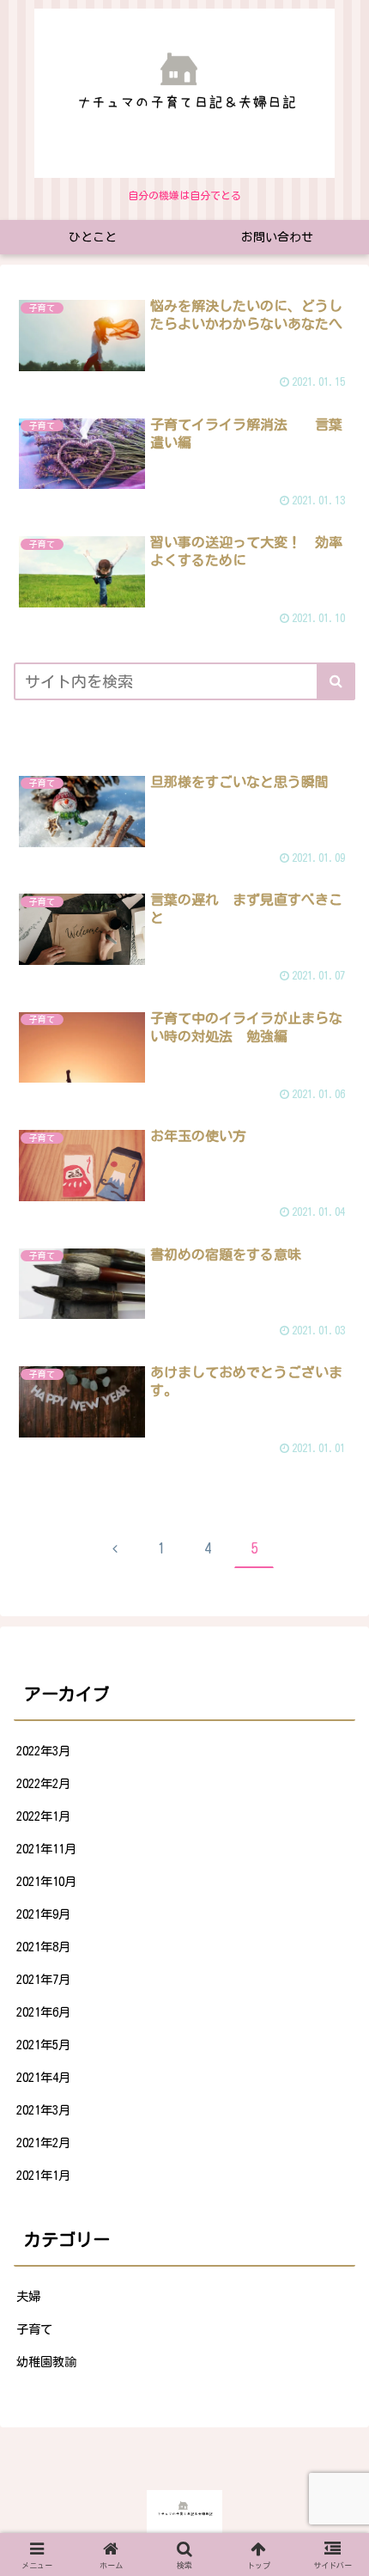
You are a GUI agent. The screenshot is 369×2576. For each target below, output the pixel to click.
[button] (336, 681)
